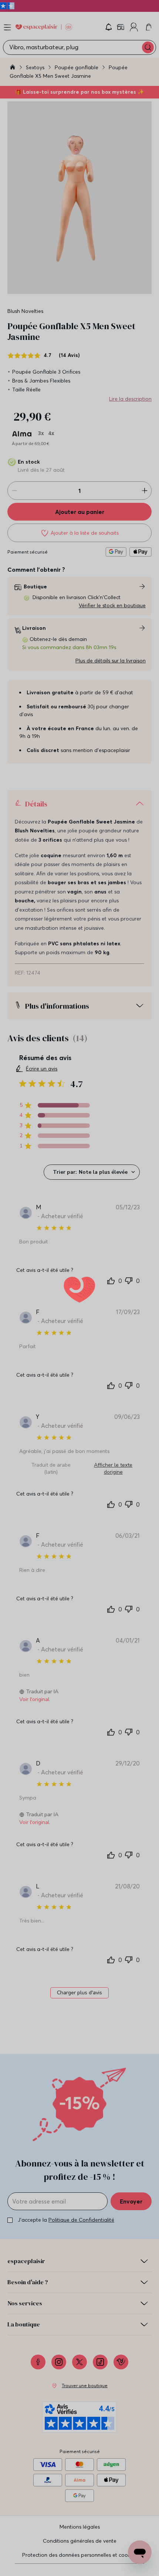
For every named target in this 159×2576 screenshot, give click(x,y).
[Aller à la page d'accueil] (13, 68)
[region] (55, 1105)
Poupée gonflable (77, 67)
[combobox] (92, 1172)
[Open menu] (7, 27)
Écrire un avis (42, 1069)
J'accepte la (66, 2220)
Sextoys (36, 67)
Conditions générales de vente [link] (80, 2541)
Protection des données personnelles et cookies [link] (79, 2555)
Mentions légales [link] (80, 2527)
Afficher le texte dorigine (113, 1469)
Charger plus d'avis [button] (79, 1993)
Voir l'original (34, 1699)
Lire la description (130, 399)
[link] (121, 27)
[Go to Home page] (44, 27)
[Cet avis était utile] (111, 1280)
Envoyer (131, 2201)
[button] (109, 27)
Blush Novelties (25, 311)
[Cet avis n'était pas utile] (129, 1280)
